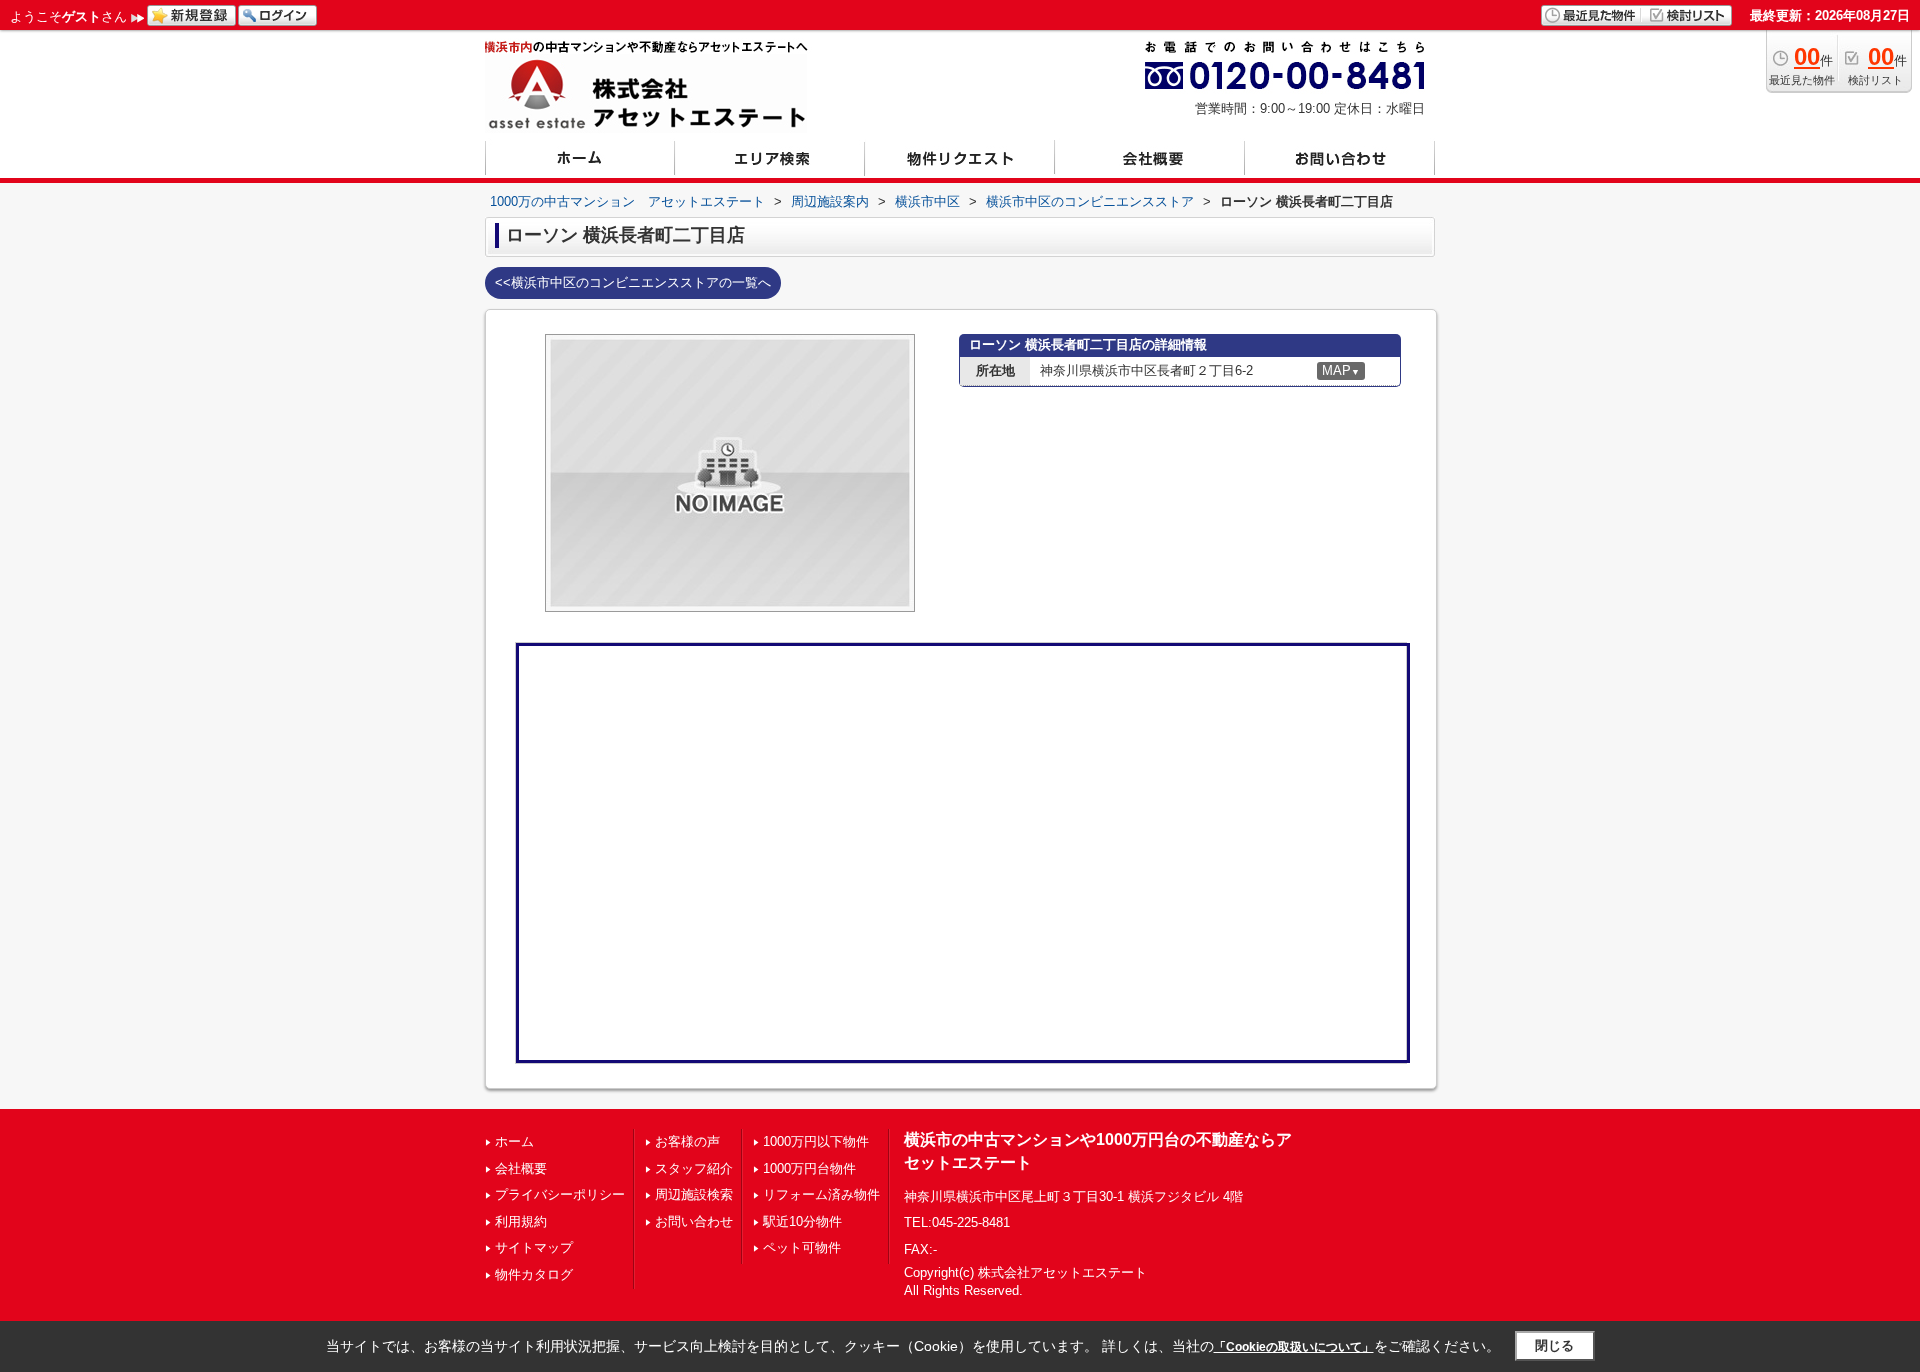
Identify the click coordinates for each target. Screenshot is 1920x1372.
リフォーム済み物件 (821, 1194)
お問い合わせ (694, 1221)
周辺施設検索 (694, 1194)
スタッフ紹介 (694, 1168)
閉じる (1554, 1345)
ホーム (514, 1141)
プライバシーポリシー (560, 1194)
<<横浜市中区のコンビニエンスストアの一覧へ (633, 282)
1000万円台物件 (809, 1168)
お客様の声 (687, 1141)
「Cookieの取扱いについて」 (1294, 1347)
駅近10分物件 (802, 1221)
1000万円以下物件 (816, 1141)
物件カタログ (534, 1274)
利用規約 (521, 1221)
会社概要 (521, 1168)
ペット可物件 (802, 1247)
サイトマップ (534, 1247)
